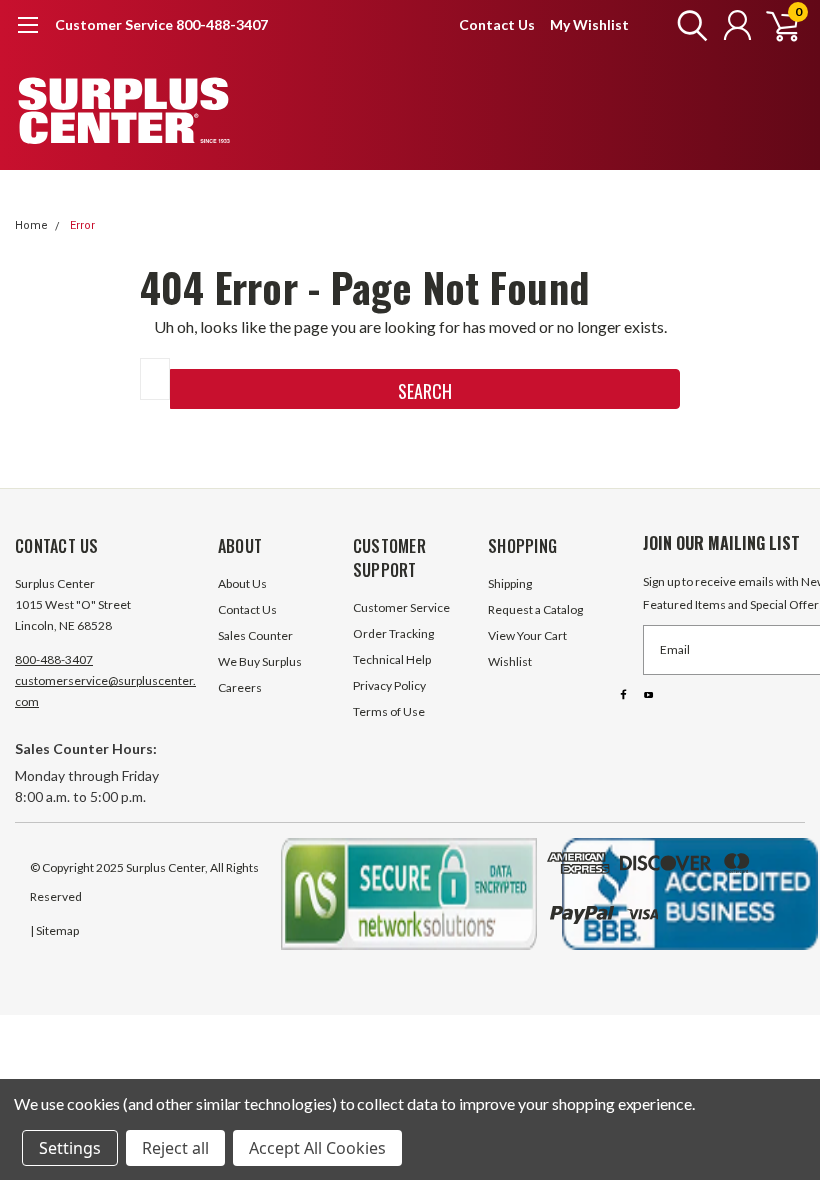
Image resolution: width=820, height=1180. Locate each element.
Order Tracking (393, 633)
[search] (687, 25)
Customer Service (401, 607)
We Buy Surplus (260, 661)
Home (31, 225)
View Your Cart (527, 635)
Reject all (175, 1148)
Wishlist (510, 661)
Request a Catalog (535, 609)
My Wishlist (589, 24)
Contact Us (497, 24)
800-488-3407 (54, 659)
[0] (775, 25)
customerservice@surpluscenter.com (105, 691)
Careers (240, 687)
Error (82, 225)
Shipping (510, 583)
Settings (70, 1148)
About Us (242, 583)
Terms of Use (389, 711)
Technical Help (392, 659)
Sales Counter (255, 635)
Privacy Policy (389, 685)
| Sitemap (54, 930)
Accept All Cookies (317, 1148)
